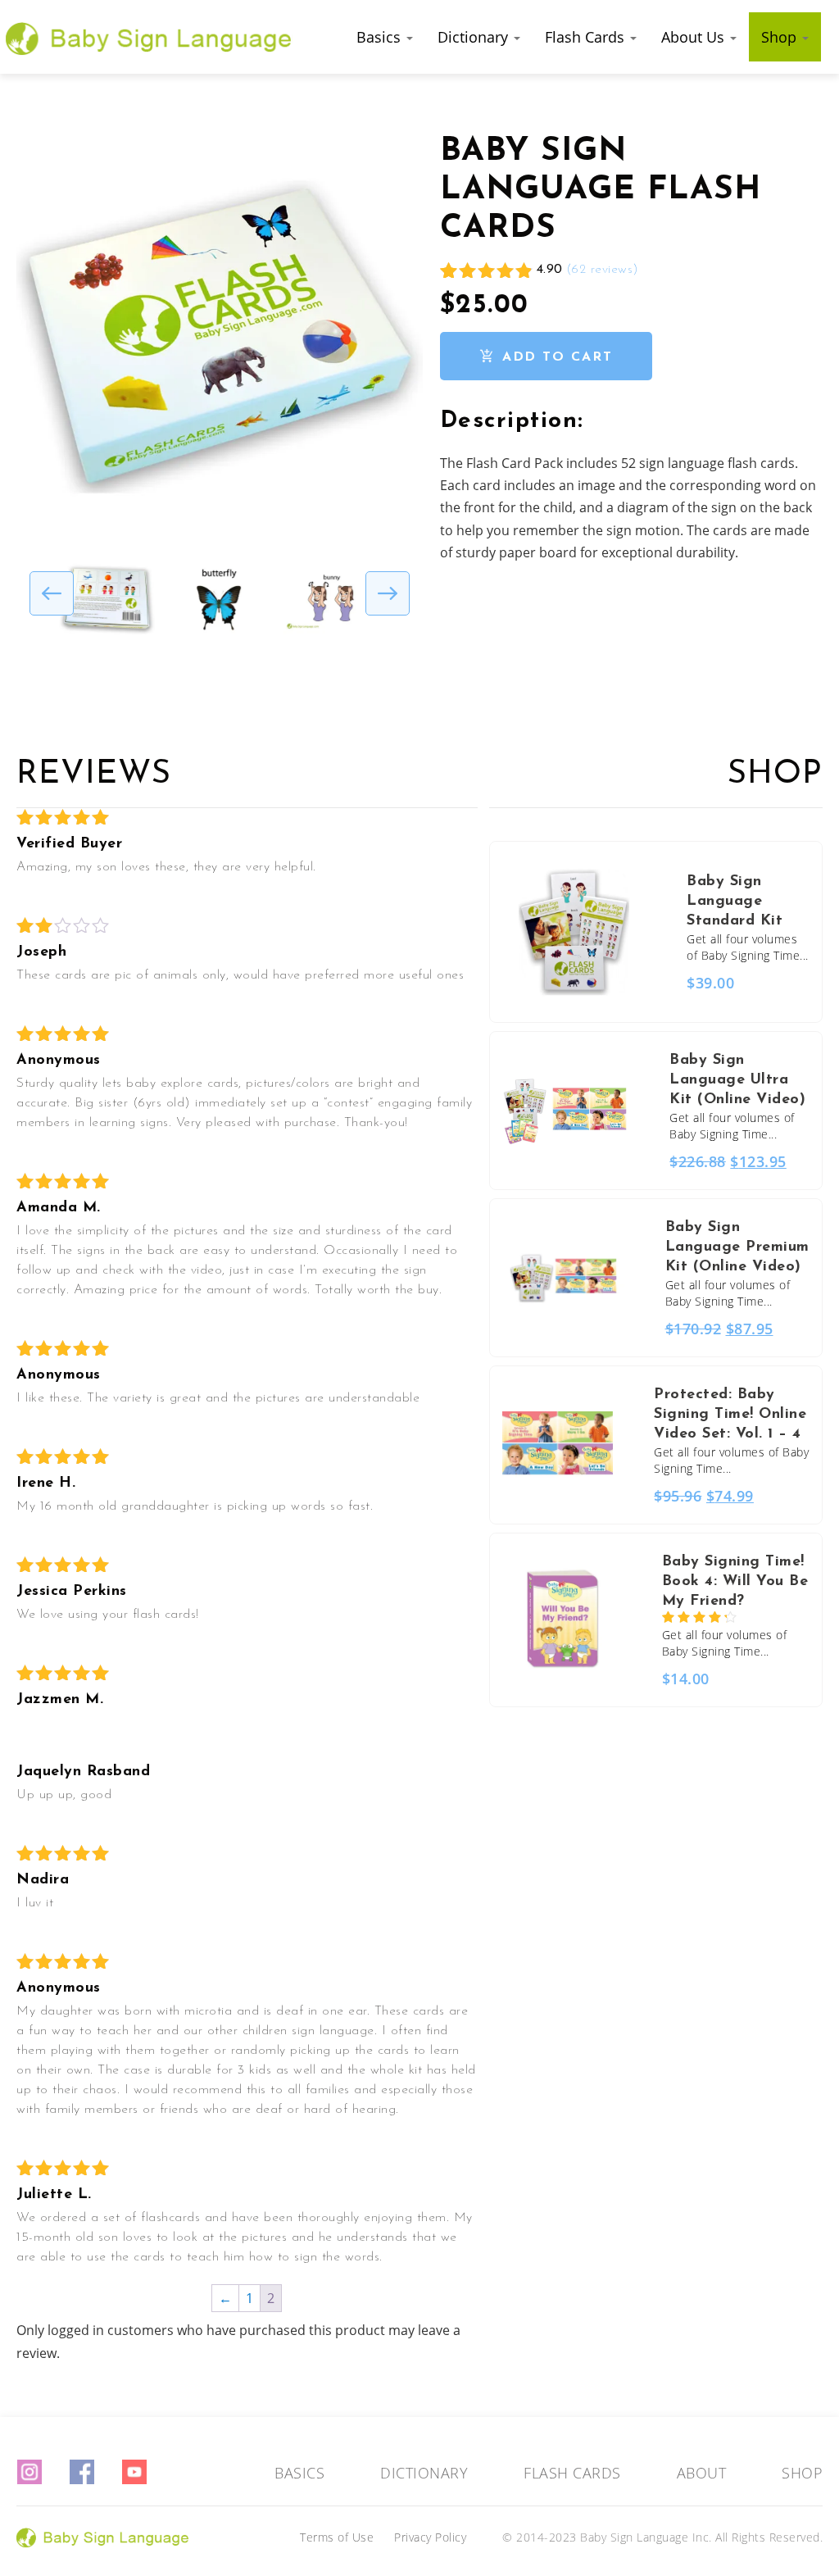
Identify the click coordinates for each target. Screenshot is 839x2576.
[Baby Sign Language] (149, 36)
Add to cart (558, 357)
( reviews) (603, 270)
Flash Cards (587, 37)
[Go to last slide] (52, 593)
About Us (695, 37)
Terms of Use (337, 2537)
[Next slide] (388, 593)
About (702, 2473)
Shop (781, 37)
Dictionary (475, 37)
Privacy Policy (430, 2537)
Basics (381, 37)
